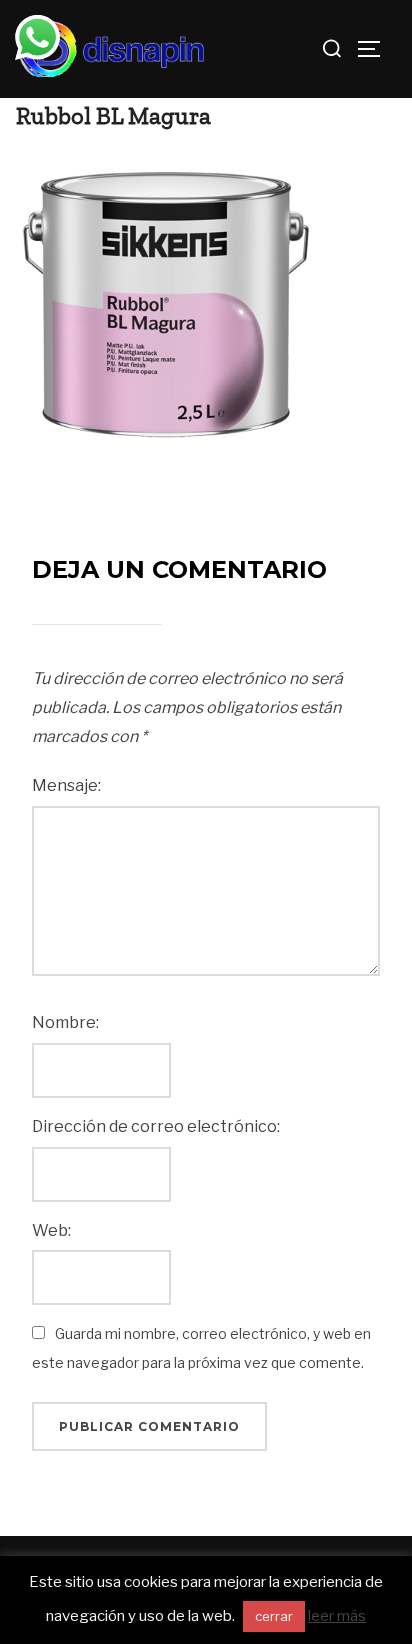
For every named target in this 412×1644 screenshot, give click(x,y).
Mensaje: (66, 785)
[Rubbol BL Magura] (166, 303)
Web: (51, 1230)
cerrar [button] (274, 1616)
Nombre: (65, 1022)
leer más (337, 1616)
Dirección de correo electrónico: (156, 1126)
